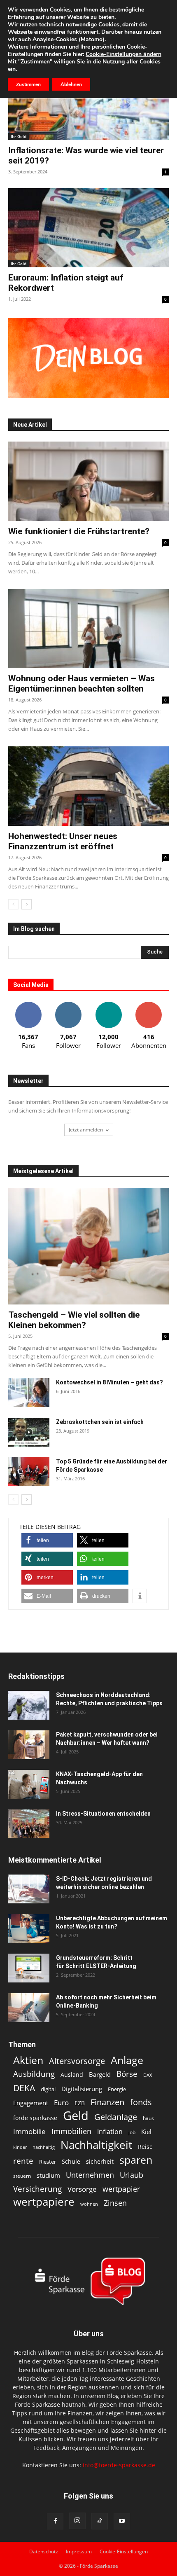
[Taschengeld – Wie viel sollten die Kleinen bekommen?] (88, 1246)
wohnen (89, 2204)
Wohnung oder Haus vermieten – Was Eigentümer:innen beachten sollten (82, 684)
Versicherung (37, 2189)
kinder (20, 2147)
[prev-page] (13, 904)
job (132, 2132)
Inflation (110, 2132)
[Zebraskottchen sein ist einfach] (29, 1432)
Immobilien (71, 2131)
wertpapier (121, 2189)
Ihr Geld (19, 136)
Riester (48, 2162)
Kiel (146, 2132)
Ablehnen (71, 84)
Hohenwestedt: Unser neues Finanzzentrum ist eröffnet (63, 841)
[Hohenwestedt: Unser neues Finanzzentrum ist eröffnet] (88, 786)
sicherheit (100, 2161)
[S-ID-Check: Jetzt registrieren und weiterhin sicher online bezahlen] (29, 1889)
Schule (71, 2161)
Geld (76, 2116)
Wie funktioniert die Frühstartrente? (79, 531)
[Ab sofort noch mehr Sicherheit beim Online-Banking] (29, 2008)
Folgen (68, 1005)
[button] (47, 1540)
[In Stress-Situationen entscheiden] (29, 1824)
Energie (117, 2089)
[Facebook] (55, 2521)
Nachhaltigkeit (96, 2145)
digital (48, 2089)
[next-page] (27, 904)
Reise (145, 2147)
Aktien (28, 2060)
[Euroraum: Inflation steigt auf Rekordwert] (88, 228)
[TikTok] (100, 2521)
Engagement (31, 2103)
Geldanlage (116, 2117)
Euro (61, 2103)
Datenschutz (44, 2551)
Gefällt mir (28, 1005)
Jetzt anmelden (86, 1130)
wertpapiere (44, 2202)
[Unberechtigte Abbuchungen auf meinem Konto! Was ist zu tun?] (29, 1928)
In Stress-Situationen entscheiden (103, 1814)
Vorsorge (82, 2189)
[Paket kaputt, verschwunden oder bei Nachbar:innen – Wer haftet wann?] (29, 1745)
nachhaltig (44, 2147)
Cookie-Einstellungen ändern (123, 54)
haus (148, 2118)
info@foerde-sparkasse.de (119, 2465)
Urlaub (132, 2175)
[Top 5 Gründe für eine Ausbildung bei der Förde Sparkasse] (29, 1472)
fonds (141, 2102)
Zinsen (115, 2203)
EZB (80, 2103)
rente (23, 2161)
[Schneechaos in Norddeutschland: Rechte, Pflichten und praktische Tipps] (29, 1705)
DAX (148, 2075)
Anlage (127, 2060)
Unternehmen (90, 2175)
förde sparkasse (35, 2118)
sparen (136, 2160)
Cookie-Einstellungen (124, 2551)
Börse (127, 2074)
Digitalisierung (82, 2089)
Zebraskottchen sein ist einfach (100, 1422)
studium (48, 2175)
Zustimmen (28, 84)
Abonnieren (149, 1005)
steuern (22, 2176)
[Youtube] (122, 2521)
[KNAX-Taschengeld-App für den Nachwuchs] (29, 1784)
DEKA (24, 2088)
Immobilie (29, 2131)
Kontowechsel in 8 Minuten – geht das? (109, 1382)
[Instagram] (77, 2521)
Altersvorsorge (77, 2061)
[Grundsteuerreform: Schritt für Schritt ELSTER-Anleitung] (29, 1968)
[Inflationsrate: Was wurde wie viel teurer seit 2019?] (88, 100)
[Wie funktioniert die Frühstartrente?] (88, 481)
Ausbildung (34, 2074)
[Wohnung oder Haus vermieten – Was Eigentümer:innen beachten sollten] (88, 629)
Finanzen (107, 2102)
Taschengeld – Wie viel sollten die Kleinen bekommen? (74, 1320)
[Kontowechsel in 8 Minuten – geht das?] (29, 1393)
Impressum (79, 2551)
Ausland (72, 2075)
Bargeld (100, 2074)
